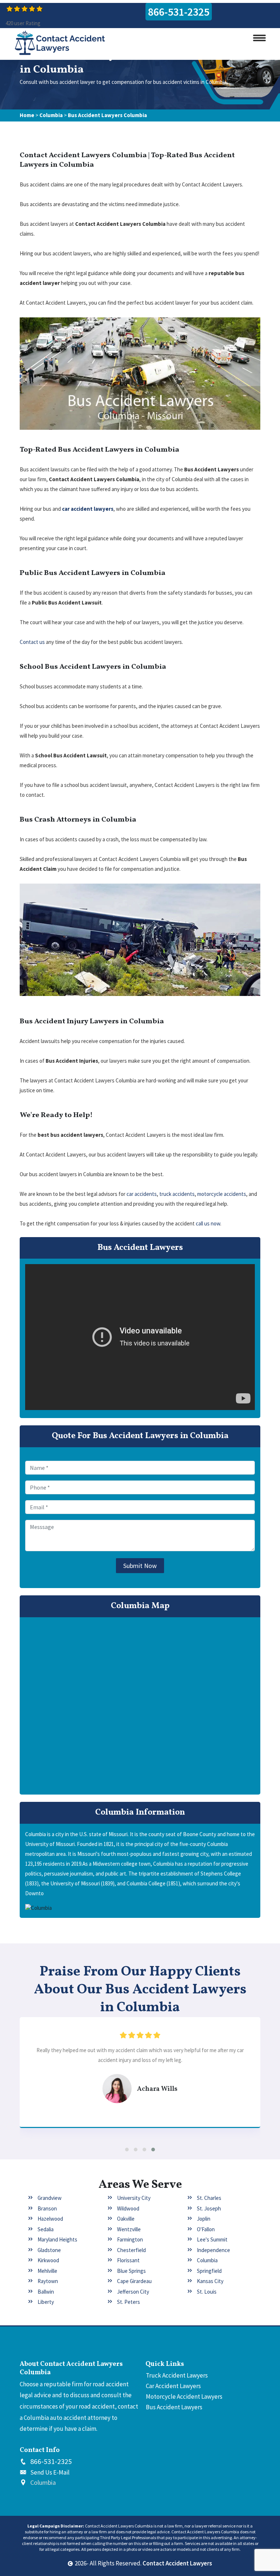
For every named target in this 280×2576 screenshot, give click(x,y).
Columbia (51, 115)
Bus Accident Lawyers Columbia (107, 115)
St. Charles (209, 2198)
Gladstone (49, 2250)
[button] (127, 2150)
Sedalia (46, 2229)
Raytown (48, 2281)
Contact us (32, 642)
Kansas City (210, 2281)
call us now (208, 1223)
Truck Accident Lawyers (177, 2375)
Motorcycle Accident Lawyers (184, 2397)
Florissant (128, 2260)
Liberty (46, 2302)
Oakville (126, 2219)
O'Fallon (206, 2229)
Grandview (50, 2198)
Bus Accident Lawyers (174, 2407)
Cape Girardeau (134, 2281)
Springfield (209, 2271)
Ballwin (46, 2292)
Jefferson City (133, 2292)
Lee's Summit (212, 2239)
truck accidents (177, 1194)
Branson (47, 2208)
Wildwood (128, 2208)
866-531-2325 (179, 12)
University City (134, 2198)
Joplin (204, 2219)
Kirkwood (48, 2260)
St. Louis (207, 2292)
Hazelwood (50, 2219)
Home (27, 115)
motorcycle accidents (222, 1194)
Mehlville (47, 2271)
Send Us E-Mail (50, 2472)
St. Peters (129, 2302)
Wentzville (129, 2229)
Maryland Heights (57, 2239)
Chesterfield (131, 2250)
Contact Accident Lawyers (177, 2563)
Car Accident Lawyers (173, 2386)
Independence (213, 2250)
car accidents (142, 1194)
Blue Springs (131, 2271)
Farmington (130, 2239)
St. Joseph (209, 2208)
